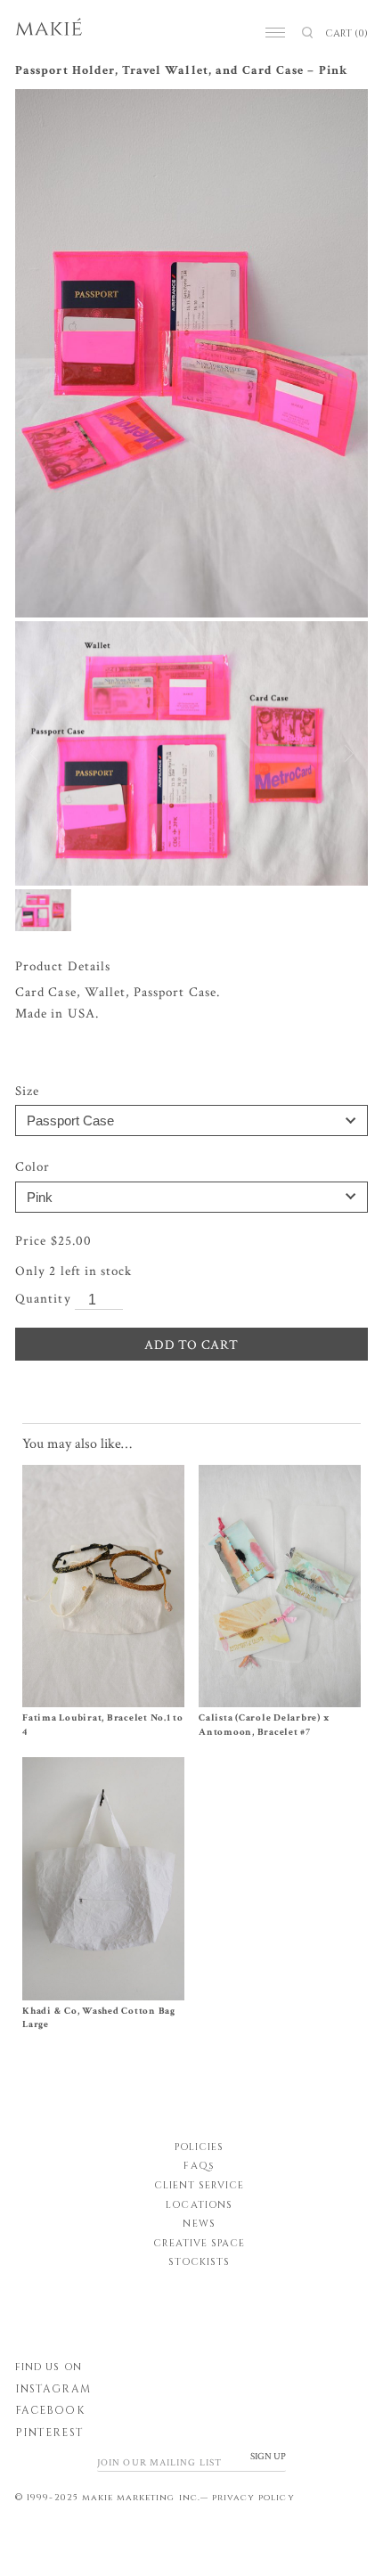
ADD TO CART (191, 1345)
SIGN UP (268, 2457)
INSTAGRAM (53, 2389)
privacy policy (253, 2498)
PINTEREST (49, 2433)
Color (33, 1167)
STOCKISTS (199, 2262)
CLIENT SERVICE (200, 2185)
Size (27, 1091)
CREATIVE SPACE (200, 2243)
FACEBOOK (49, 2410)
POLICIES (199, 2147)
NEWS (199, 2224)
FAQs (199, 2166)
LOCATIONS (199, 2205)
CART (346, 33)
